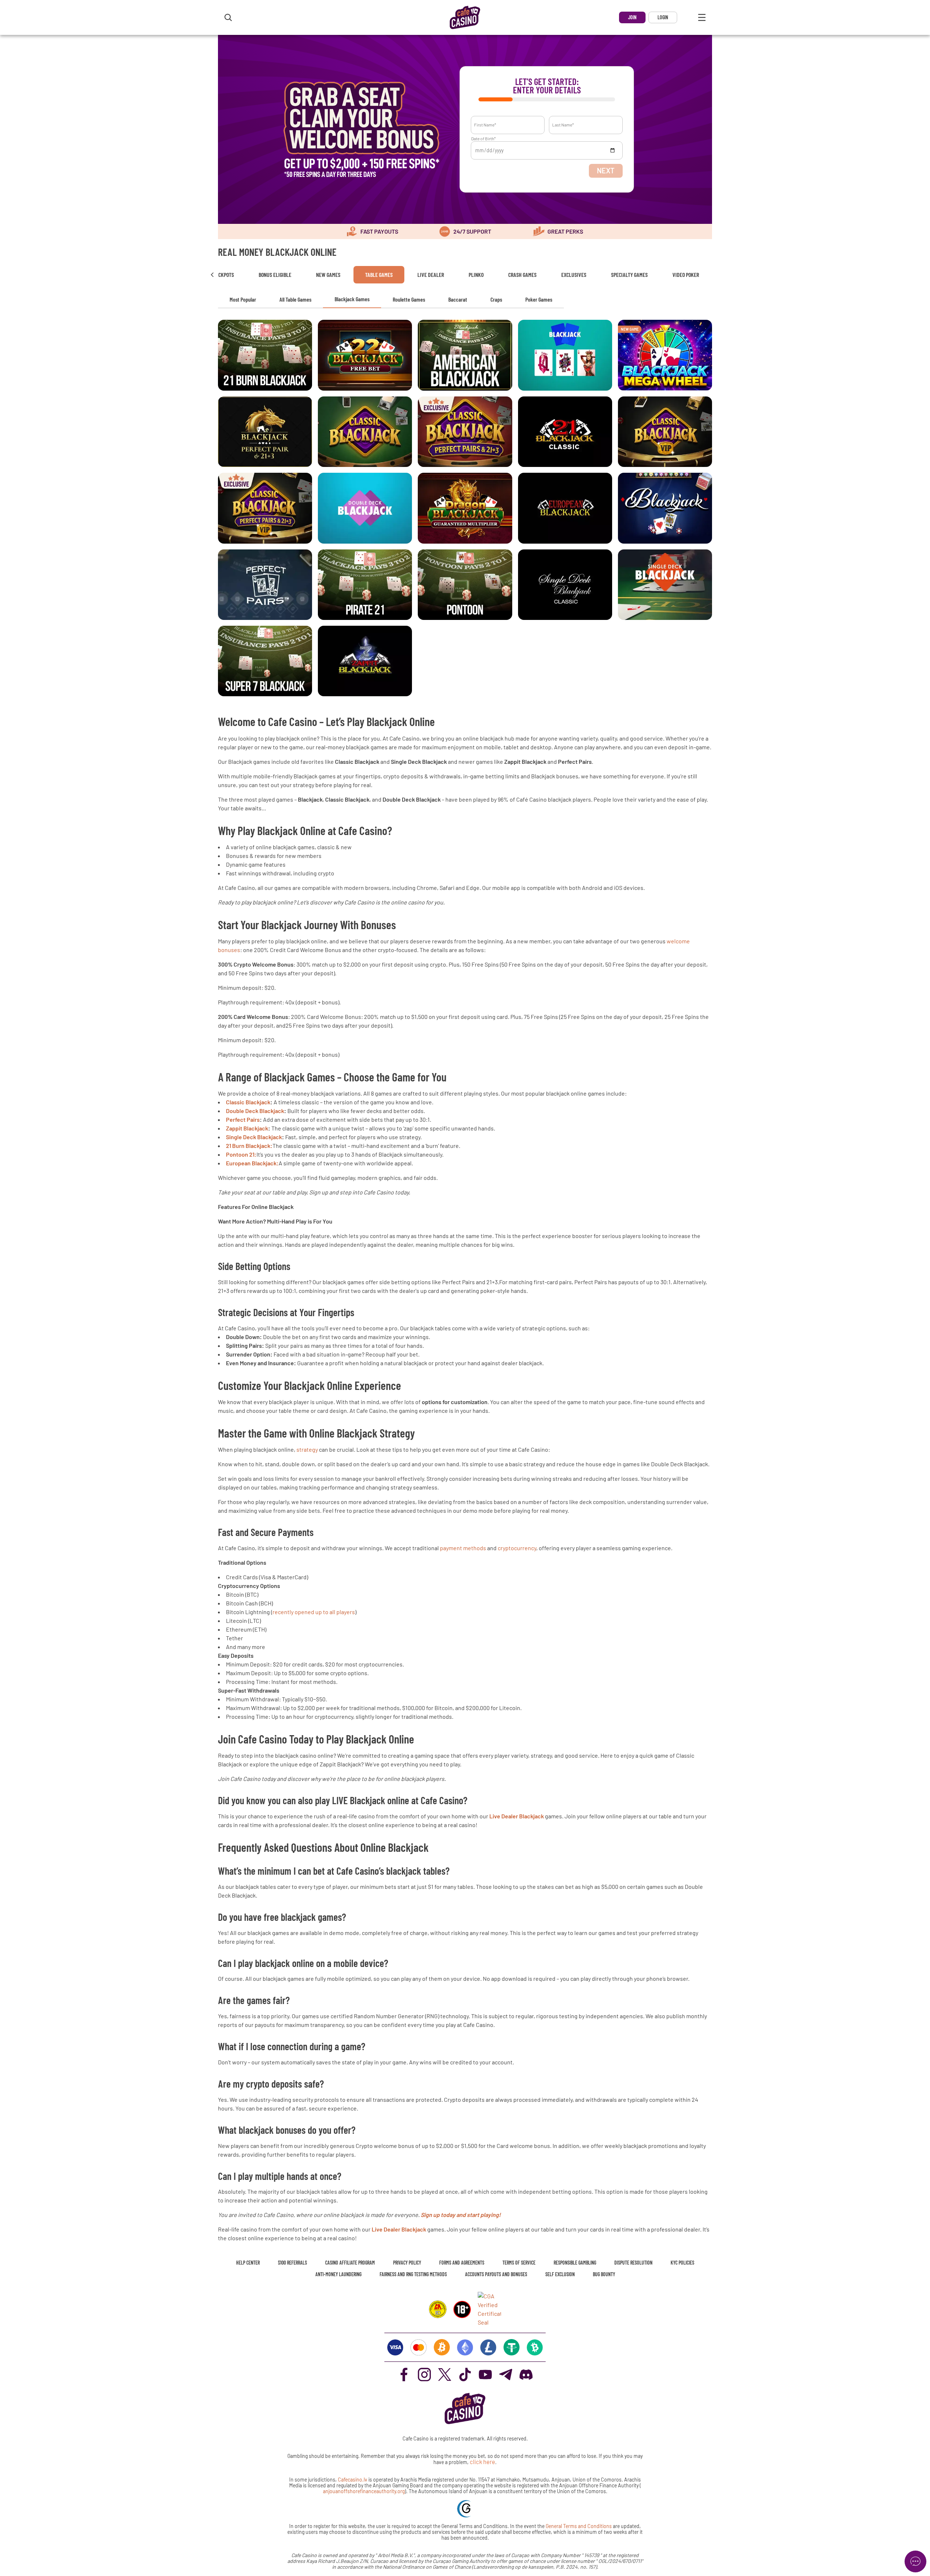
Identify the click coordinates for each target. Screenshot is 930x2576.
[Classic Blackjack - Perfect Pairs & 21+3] (465, 432)
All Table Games (295, 299)
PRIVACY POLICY (407, 2263)
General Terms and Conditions (579, 2526)
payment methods (463, 1548)
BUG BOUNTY (604, 2274)
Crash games (522, 275)
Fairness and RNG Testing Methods (413, 2274)
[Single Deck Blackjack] (565, 585)
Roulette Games (409, 299)
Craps (496, 299)
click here (482, 2462)
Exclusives (574, 275)
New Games (328, 275)
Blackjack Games (352, 299)
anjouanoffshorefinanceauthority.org (364, 2491)
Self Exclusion (560, 2274)
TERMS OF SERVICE (519, 2263)
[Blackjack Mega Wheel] (665, 355)
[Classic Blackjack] (365, 432)
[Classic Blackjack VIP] (665, 432)
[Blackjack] (565, 355)
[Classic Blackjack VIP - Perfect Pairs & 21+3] (265, 508)
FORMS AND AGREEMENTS (462, 2263)
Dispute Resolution (633, 2263)
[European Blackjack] (565, 508)
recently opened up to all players (314, 1612)
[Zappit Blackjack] (365, 661)
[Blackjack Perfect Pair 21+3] (265, 432)
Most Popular (243, 299)
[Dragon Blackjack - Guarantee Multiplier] (465, 508)
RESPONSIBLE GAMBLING (575, 2263)
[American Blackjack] (465, 355)
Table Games (379, 275)
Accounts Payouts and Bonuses (496, 2274)
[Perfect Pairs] (265, 585)
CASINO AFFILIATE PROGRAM (350, 2263)
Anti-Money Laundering (338, 2274)
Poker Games (539, 299)
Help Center (248, 2263)
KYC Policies (682, 2263)
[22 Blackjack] (365, 355)
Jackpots (223, 275)
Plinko (476, 275)
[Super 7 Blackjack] (265, 661)
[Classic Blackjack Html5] (565, 432)
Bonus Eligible (275, 275)
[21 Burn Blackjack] (265, 355)
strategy (307, 1449)
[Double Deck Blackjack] (365, 508)
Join (632, 17)
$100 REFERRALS (292, 2263)
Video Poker (686, 275)
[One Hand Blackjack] (665, 508)
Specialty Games (629, 275)
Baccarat (458, 299)
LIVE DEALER (431, 275)
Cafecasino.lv (353, 2480)
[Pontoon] (465, 585)
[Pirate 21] (365, 585)
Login (663, 17)
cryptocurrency (517, 1548)
